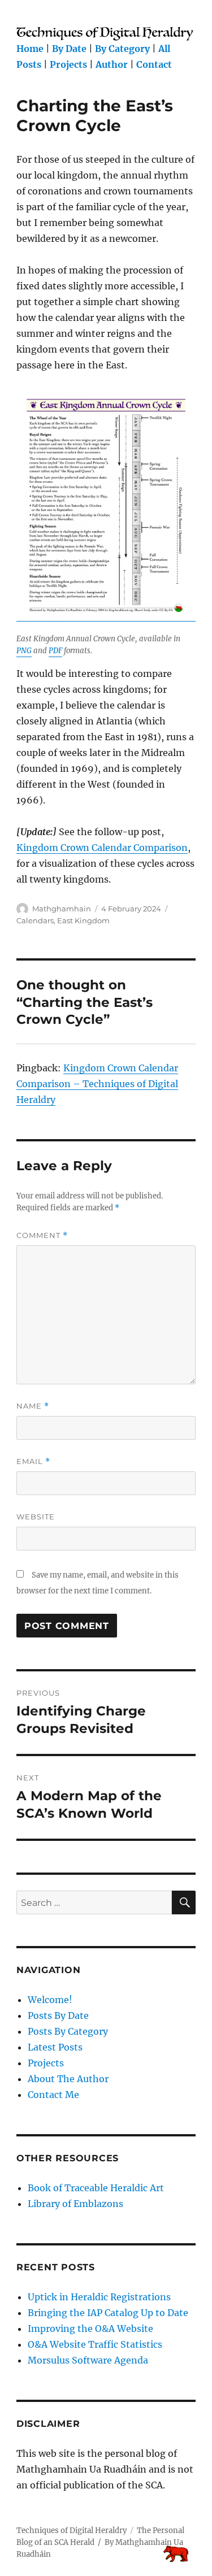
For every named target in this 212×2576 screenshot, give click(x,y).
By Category (122, 49)
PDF (55, 651)
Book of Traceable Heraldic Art (96, 2188)
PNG (24, 651)
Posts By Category (68, 2031)
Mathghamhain (62, 909)
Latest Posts (55, 2047)
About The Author (68, 2079)
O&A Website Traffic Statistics (95, 2344)
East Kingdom (83, 920)
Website (36, 1517)
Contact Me (53, 2095)
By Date (69, 49)
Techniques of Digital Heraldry (72, 2531)
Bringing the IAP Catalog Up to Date (108, 2313)
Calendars (35, 920)
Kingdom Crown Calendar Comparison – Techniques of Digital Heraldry (97, 1084)
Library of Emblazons (75, 2204)
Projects (68, 64)
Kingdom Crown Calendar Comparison (102, 848)
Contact (154, 64)
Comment (42, 1235)
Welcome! (50, 2000)
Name (33, 1406)
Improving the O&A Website (90, 2329)
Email (33, 1461)
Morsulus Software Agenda (88, 2360)
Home (30, 49)
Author (112, 64)
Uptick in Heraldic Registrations (99, 2297)
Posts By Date (58, 2015)
